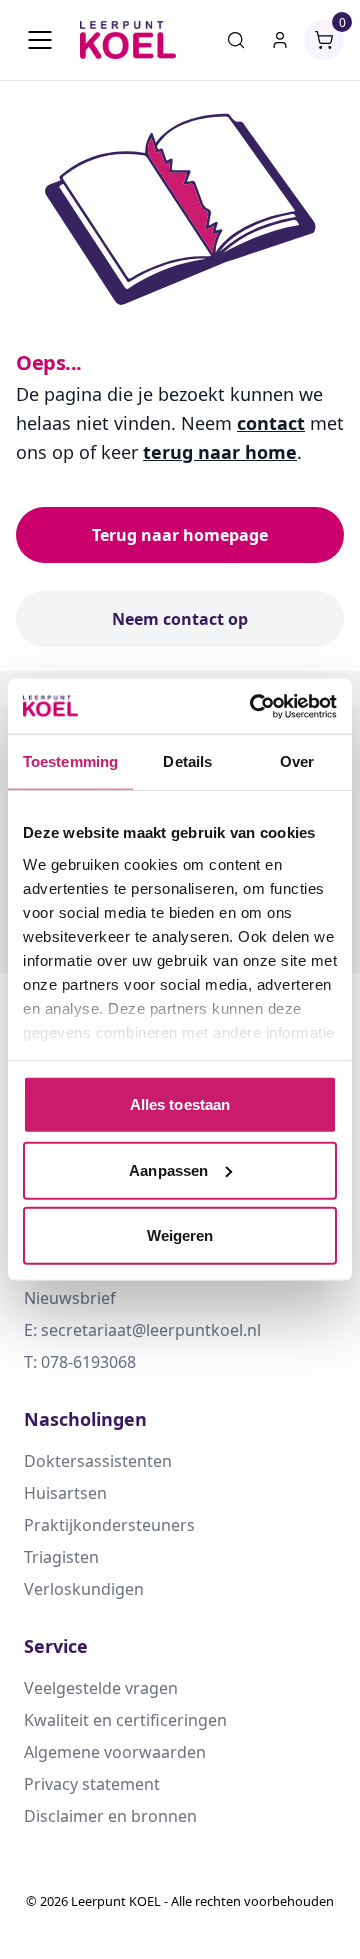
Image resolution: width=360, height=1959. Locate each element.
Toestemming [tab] (70, 761)
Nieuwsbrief (70, 1298)
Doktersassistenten (98, 1461)
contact (271, 423)
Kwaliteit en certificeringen (125, 1720)
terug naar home (220, 452)
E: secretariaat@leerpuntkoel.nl (142, 1330)
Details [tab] (187, 761)
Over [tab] (297, 761)
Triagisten (61, 1557)
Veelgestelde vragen (101, 1688)
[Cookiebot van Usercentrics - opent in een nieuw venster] (254, 706)
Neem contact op (180, 619)
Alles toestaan (180, 1104)
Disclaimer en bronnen (110, 1816)
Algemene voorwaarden (115, 1752)
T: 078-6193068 (80, 1362)
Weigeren (180, 1235)
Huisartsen (65, 1493)
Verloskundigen (84, 1589)
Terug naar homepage (180, 535)
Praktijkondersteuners (109, 1525)
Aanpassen (168, 1169)
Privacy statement (92, 1784)
